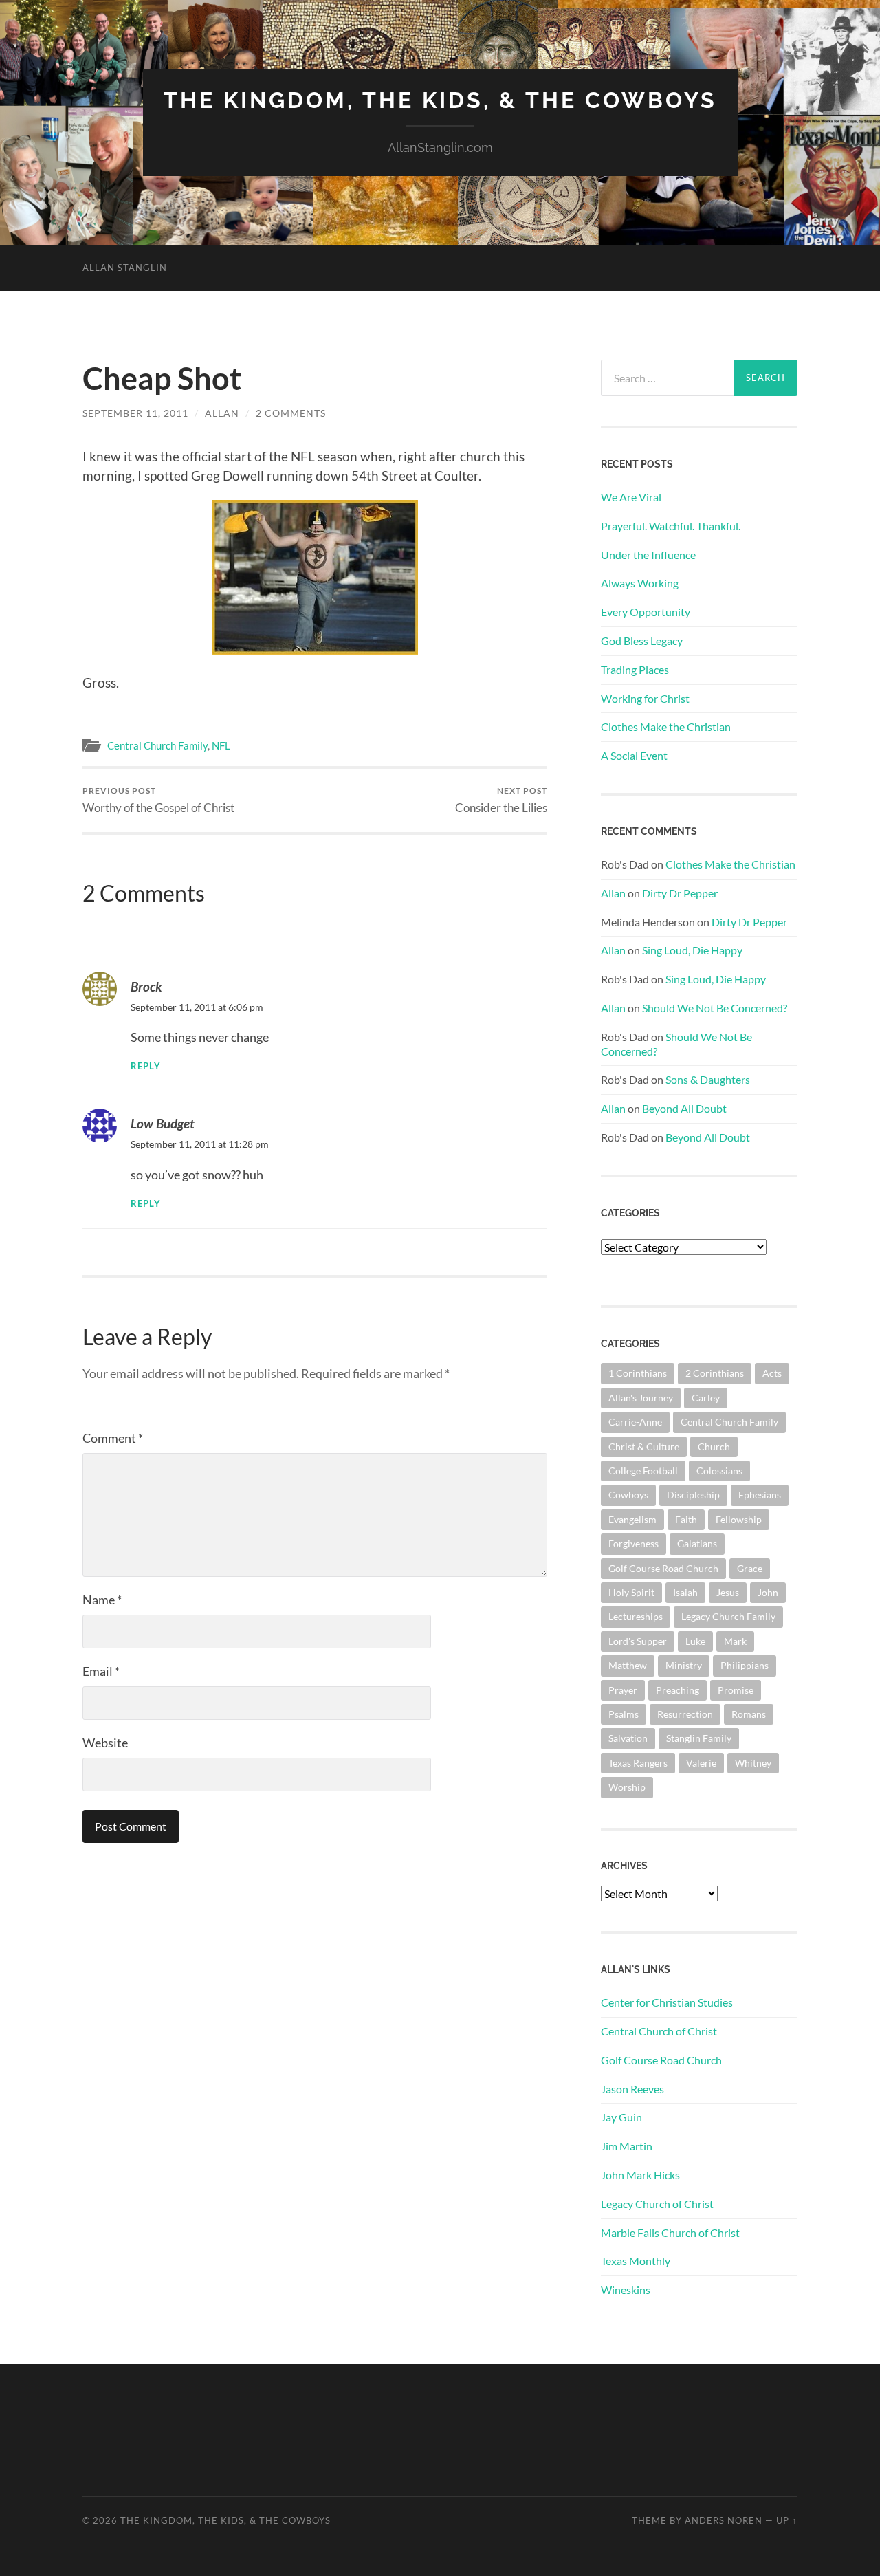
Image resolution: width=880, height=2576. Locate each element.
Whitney (753, 1763)
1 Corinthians (638, 1373)
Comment (113, 1438)
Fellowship (739, 1519)
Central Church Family (157, 745)
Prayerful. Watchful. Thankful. (671, 526)
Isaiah (685, 1592)
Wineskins (626, 2290)
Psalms (624, 1714)
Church (714, 1447)
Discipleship (693, 1495)
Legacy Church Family (728, 1616)
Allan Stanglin (125, 268)
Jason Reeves (632, 2089)
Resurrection (685, 1714)
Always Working (640, 583)
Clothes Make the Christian (666, 727)
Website (105, 1743)
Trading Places (635, 669)
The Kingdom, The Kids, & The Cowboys (440, 100)
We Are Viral (631, 497)
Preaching (678, 1690)
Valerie (701, 1763)
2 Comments (291, 413)
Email (101, 1671)
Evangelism (632, 1519)
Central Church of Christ (659, 2031)
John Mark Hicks (640, 2175)
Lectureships (636, 1616)
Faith (686, 1519)
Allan (222, 413)
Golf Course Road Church (663, 1568)
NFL (221, 745)
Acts (772, 1373)
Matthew (628, 1665)
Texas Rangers (638, 1763)
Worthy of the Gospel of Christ (158, 800)
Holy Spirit (631, 1592)
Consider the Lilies (501, 800)
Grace (750, 1568)
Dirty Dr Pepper (680, 893)
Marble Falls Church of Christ (670, 2233)
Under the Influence (648, 555)
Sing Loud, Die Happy (692, 950)
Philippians (745, 1665)
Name (102, 1600)
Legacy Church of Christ (657, 2204)
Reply (146, 1066)
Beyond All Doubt (684, 1108)
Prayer (623, 1690)
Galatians (697, 1543)
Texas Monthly (636, 2261)
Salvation (628, 1738)
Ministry (684, 1665)
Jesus (728, 1592)
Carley (706, 1398)
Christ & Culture (644, 1447)
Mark (735, 1641)
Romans (749, 1714)
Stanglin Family (699, 1738)
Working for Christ (645, 698)
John (768, 1592)
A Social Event (634, 755)
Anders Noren (724, 2520)
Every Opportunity (646, 612)
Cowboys (628, 1495)
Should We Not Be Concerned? (715, 1008)
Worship (627, 1787)
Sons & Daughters (708, 1079)
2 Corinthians (715, 1373)
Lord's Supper (638, 1641)
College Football (643, 1471)
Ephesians (760, 1495)
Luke (695, 1641)
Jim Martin (627, 2146)
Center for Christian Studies (667, 2002)
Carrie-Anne (635, 1422)
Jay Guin (621, 2117)
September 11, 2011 (135, 413)
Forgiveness (634, 1543)
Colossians (719, 1471)
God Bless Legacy (642, 641)
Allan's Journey (641, 1398)
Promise (736, 1690)
